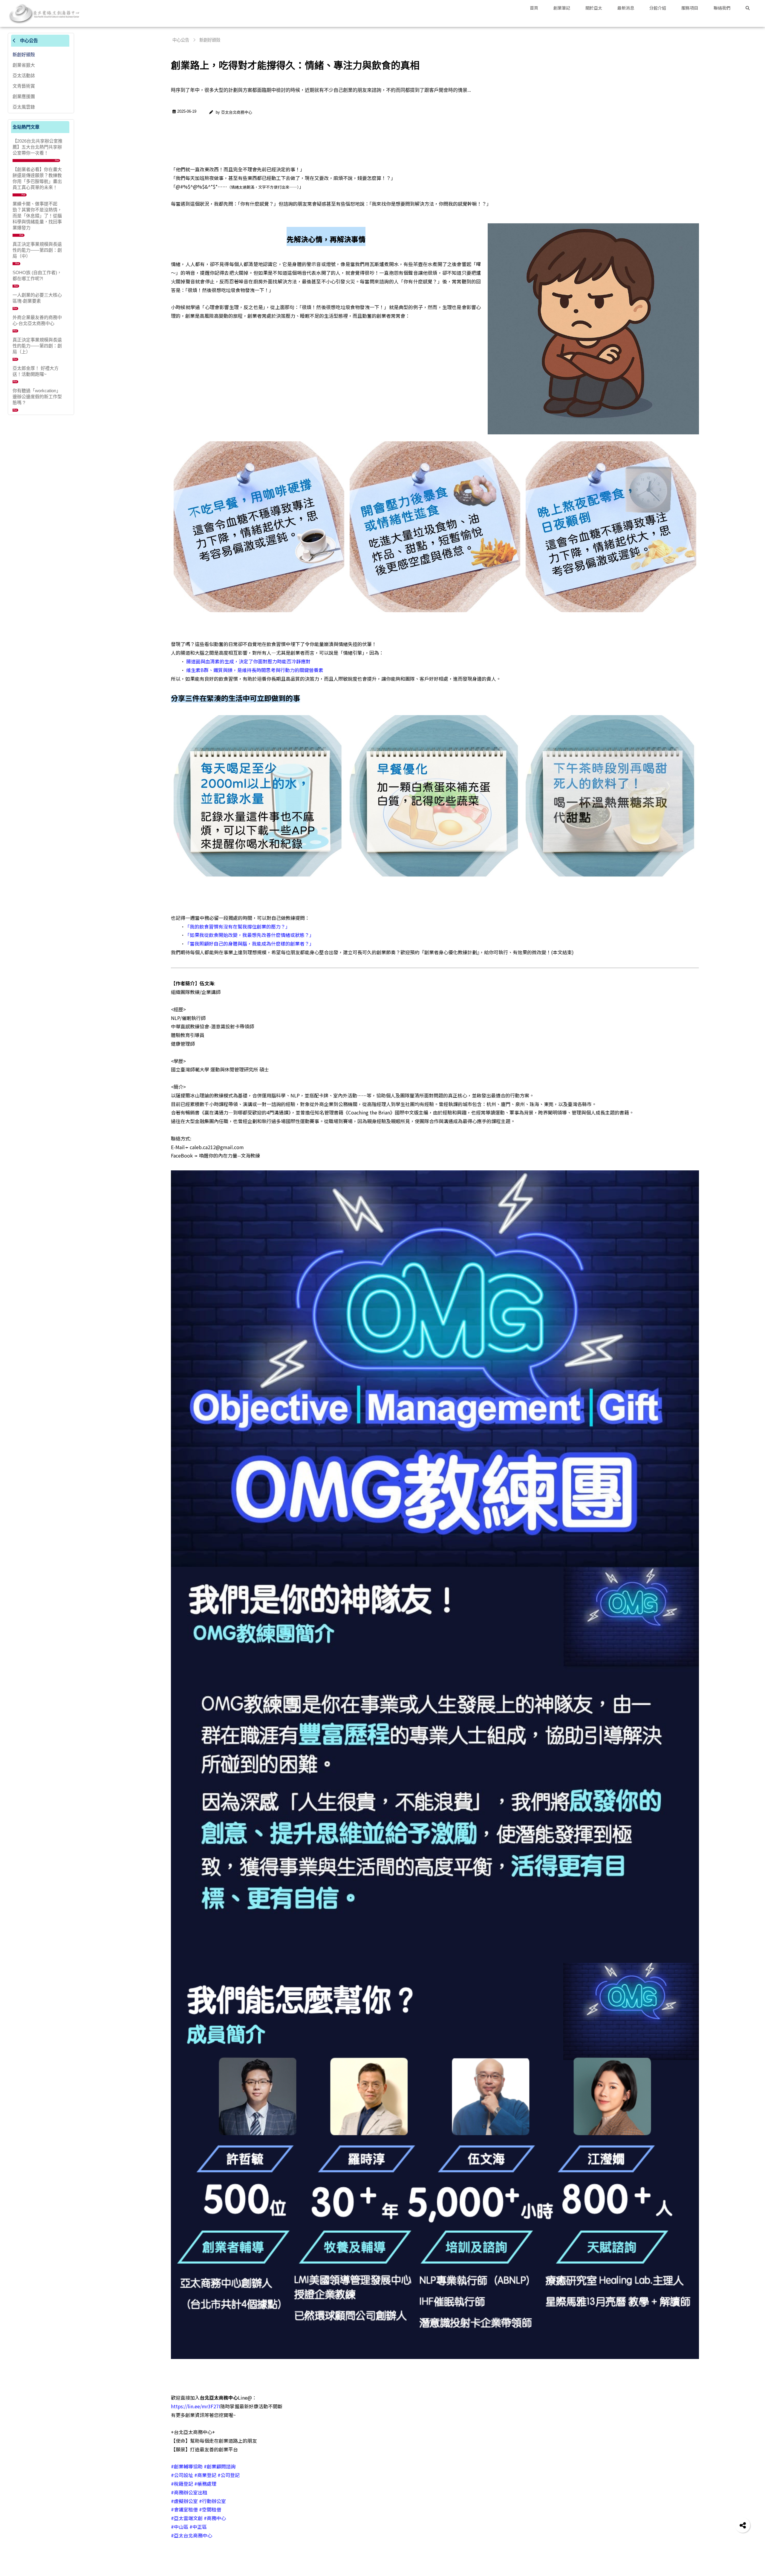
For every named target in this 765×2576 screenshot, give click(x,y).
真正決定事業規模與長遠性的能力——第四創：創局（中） (37, 250)
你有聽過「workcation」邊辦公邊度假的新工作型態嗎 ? (37, 397)
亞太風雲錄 (24, 107)
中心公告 (28, 41)
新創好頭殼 (24, 55)
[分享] (743, 2525)
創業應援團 (24, 96)
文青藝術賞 (24, 86)
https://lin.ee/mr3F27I (196, 2406)
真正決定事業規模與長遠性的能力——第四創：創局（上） (37, 346)
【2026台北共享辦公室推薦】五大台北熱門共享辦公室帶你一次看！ (38, 147)
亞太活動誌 (24, 75)
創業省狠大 (24, 65)
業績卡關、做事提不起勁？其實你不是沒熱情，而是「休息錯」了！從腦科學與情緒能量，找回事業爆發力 (37, 216)
